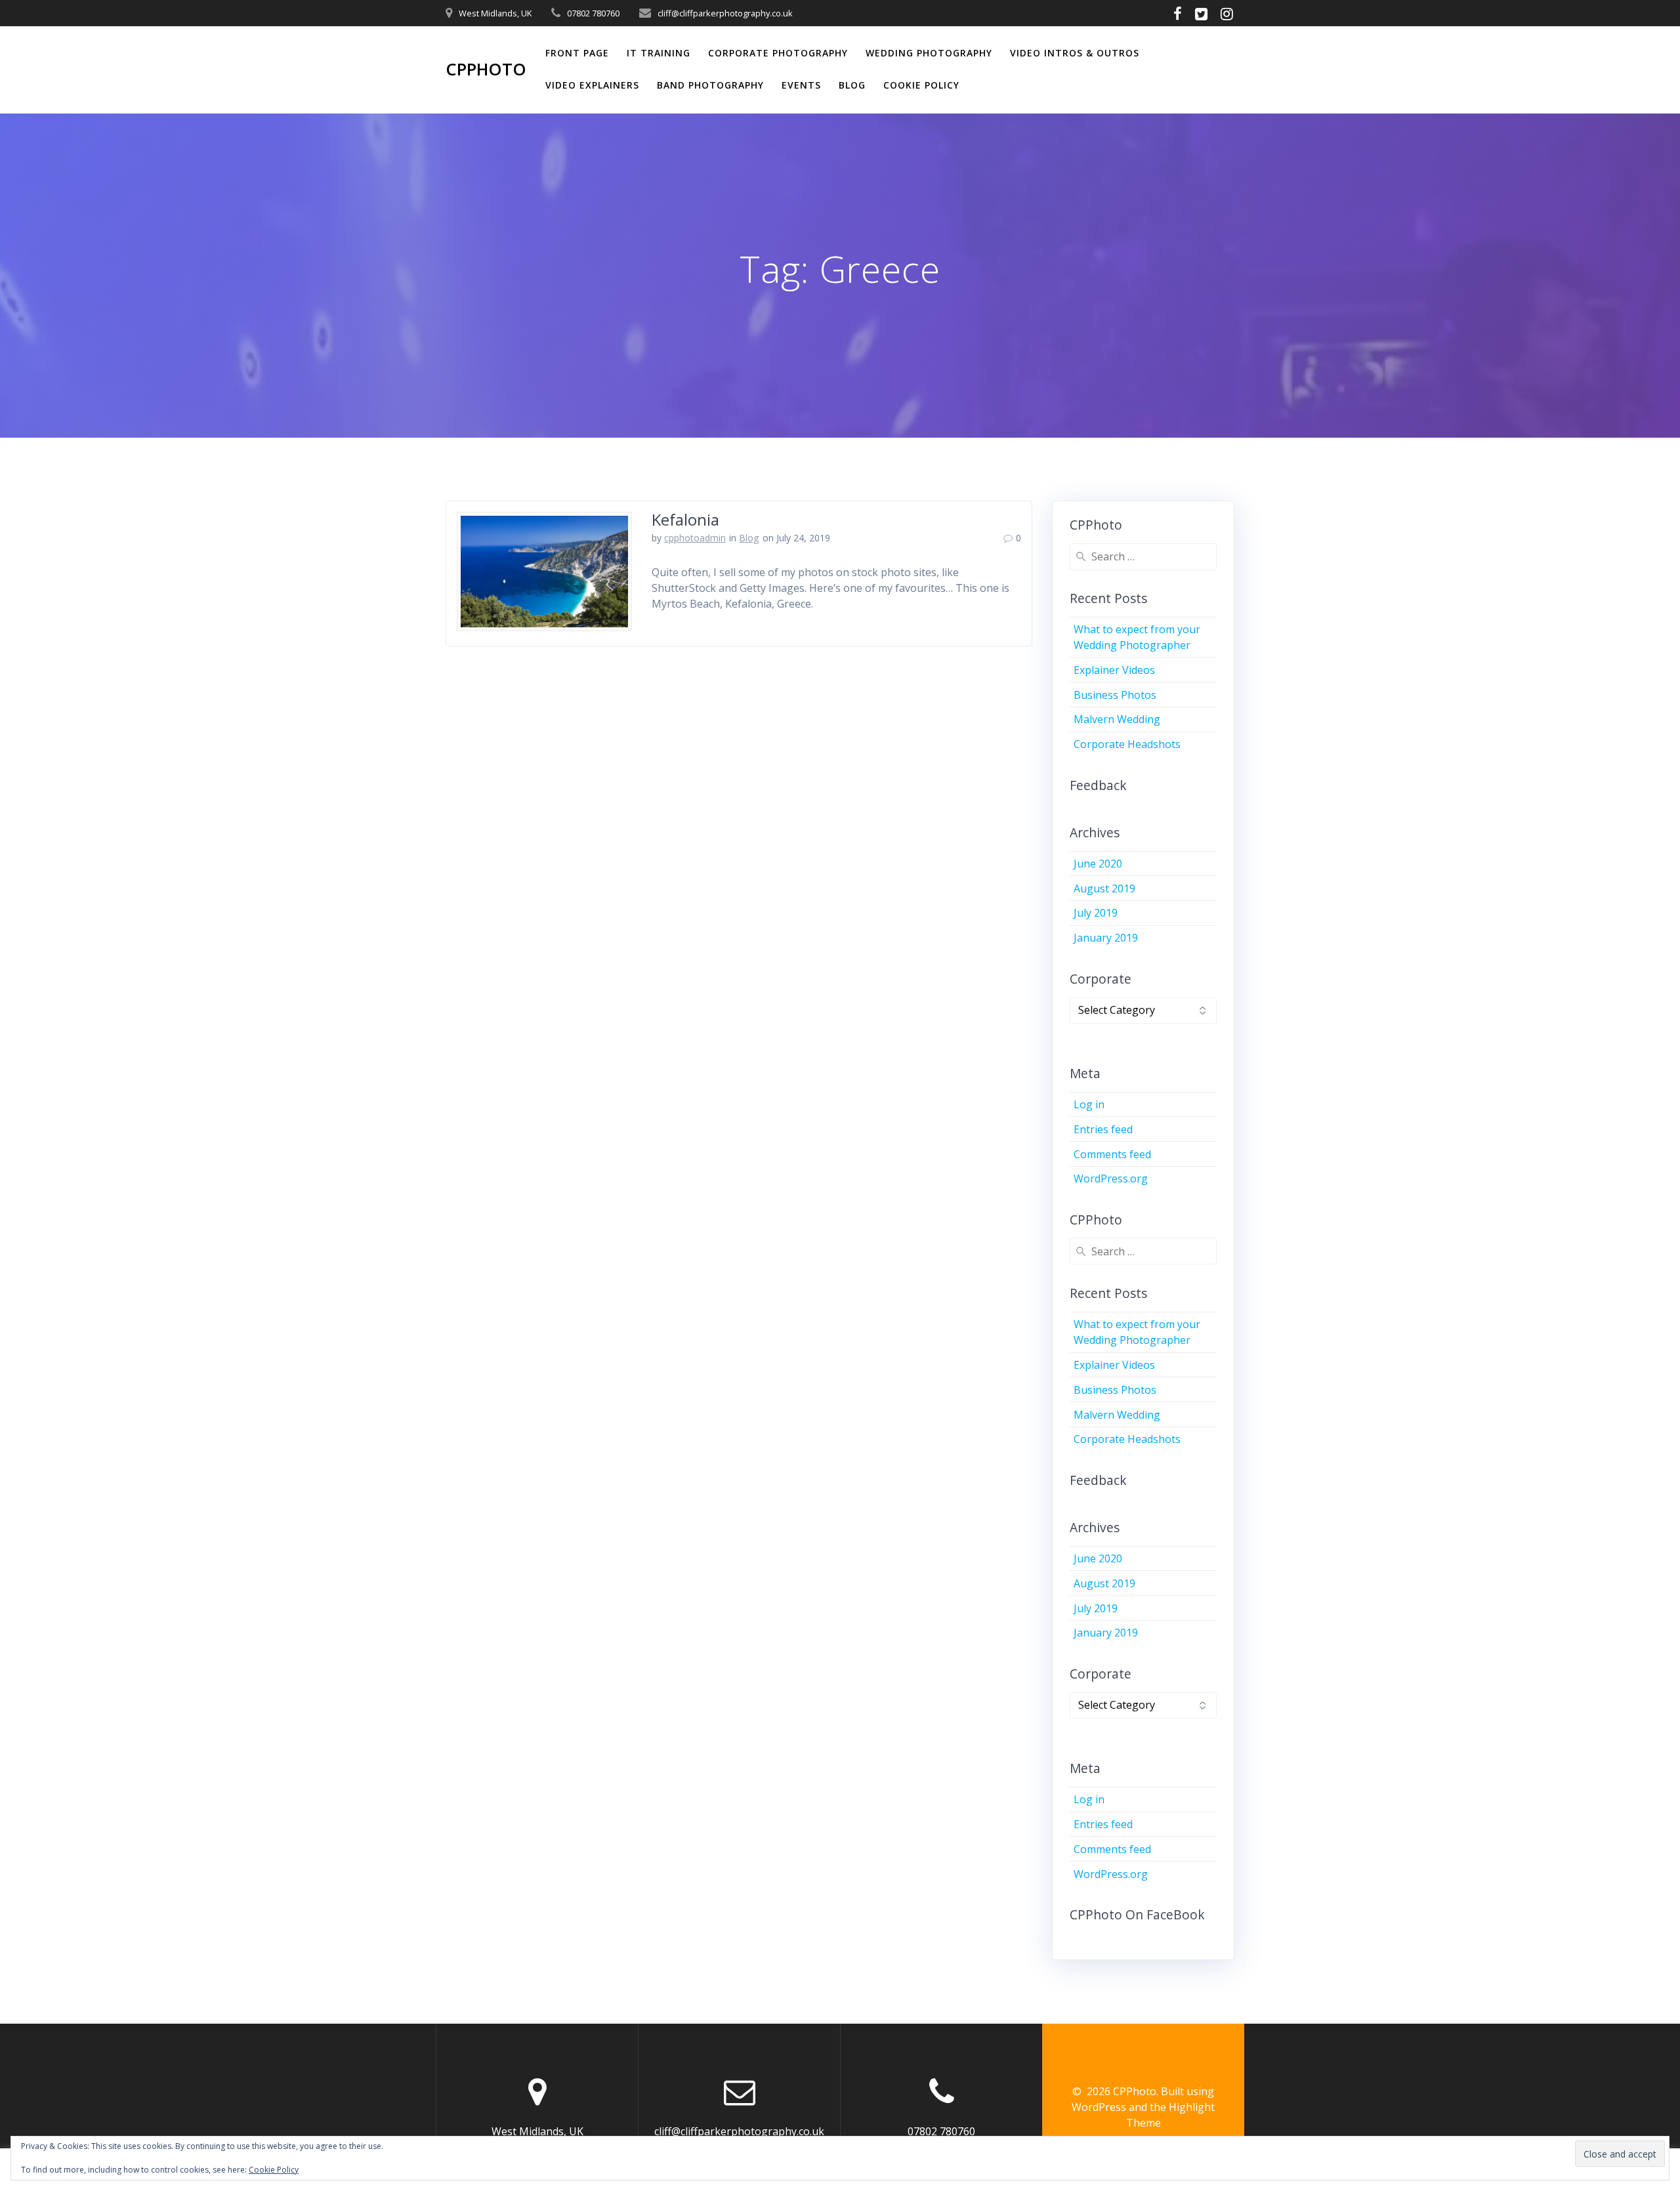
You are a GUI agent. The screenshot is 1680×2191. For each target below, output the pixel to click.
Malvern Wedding (1117, 719)
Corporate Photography (778, 53)
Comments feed (1112, 1154)
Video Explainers (592, 85)
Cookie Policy (921, 85)
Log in (1089, 1104)
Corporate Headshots (1127, 744)
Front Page (577, 53)
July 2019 (1096, 913)
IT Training (659, 53)
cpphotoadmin (695, 538)
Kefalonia (685, 519)
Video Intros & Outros (1075, 53)
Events (801, 85)
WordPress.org (1111, 1179)
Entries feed (1103, 1129)
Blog (852, 85)
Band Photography (710, 85)
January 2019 (1106, 938)
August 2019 (1104, 888)
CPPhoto (486, 70)
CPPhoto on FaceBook (1137, 1914)
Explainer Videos (1114, 670)
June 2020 (1098, 864)
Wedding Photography (929, 53)
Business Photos (1115, 695)
